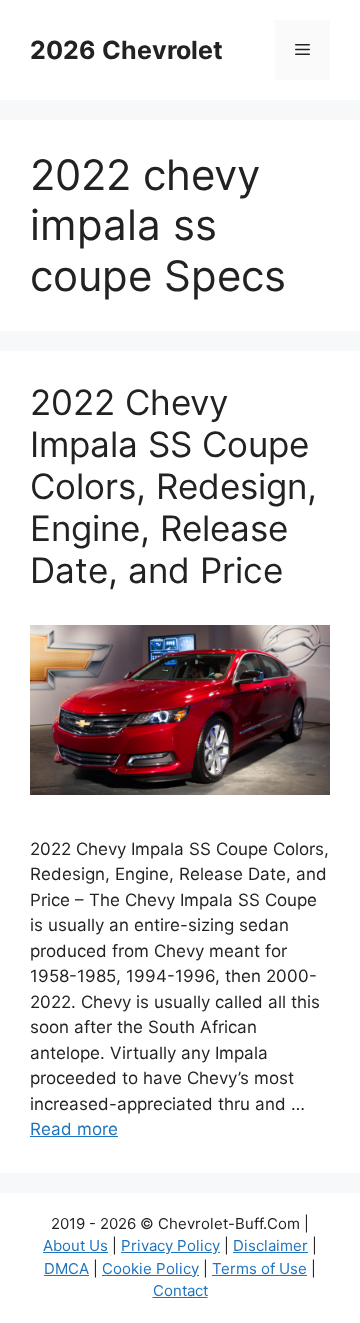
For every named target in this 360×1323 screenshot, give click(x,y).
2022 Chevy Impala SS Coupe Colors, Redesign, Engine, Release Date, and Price (173, 486)
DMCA (66, 1268)
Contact (180, 1290)
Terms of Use (259, 1268)
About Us (75, 1245)
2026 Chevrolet (126, 50)
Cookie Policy (150, 1268)
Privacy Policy (170, 1245)
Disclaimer (270, 1245)
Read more (74, 1129)
